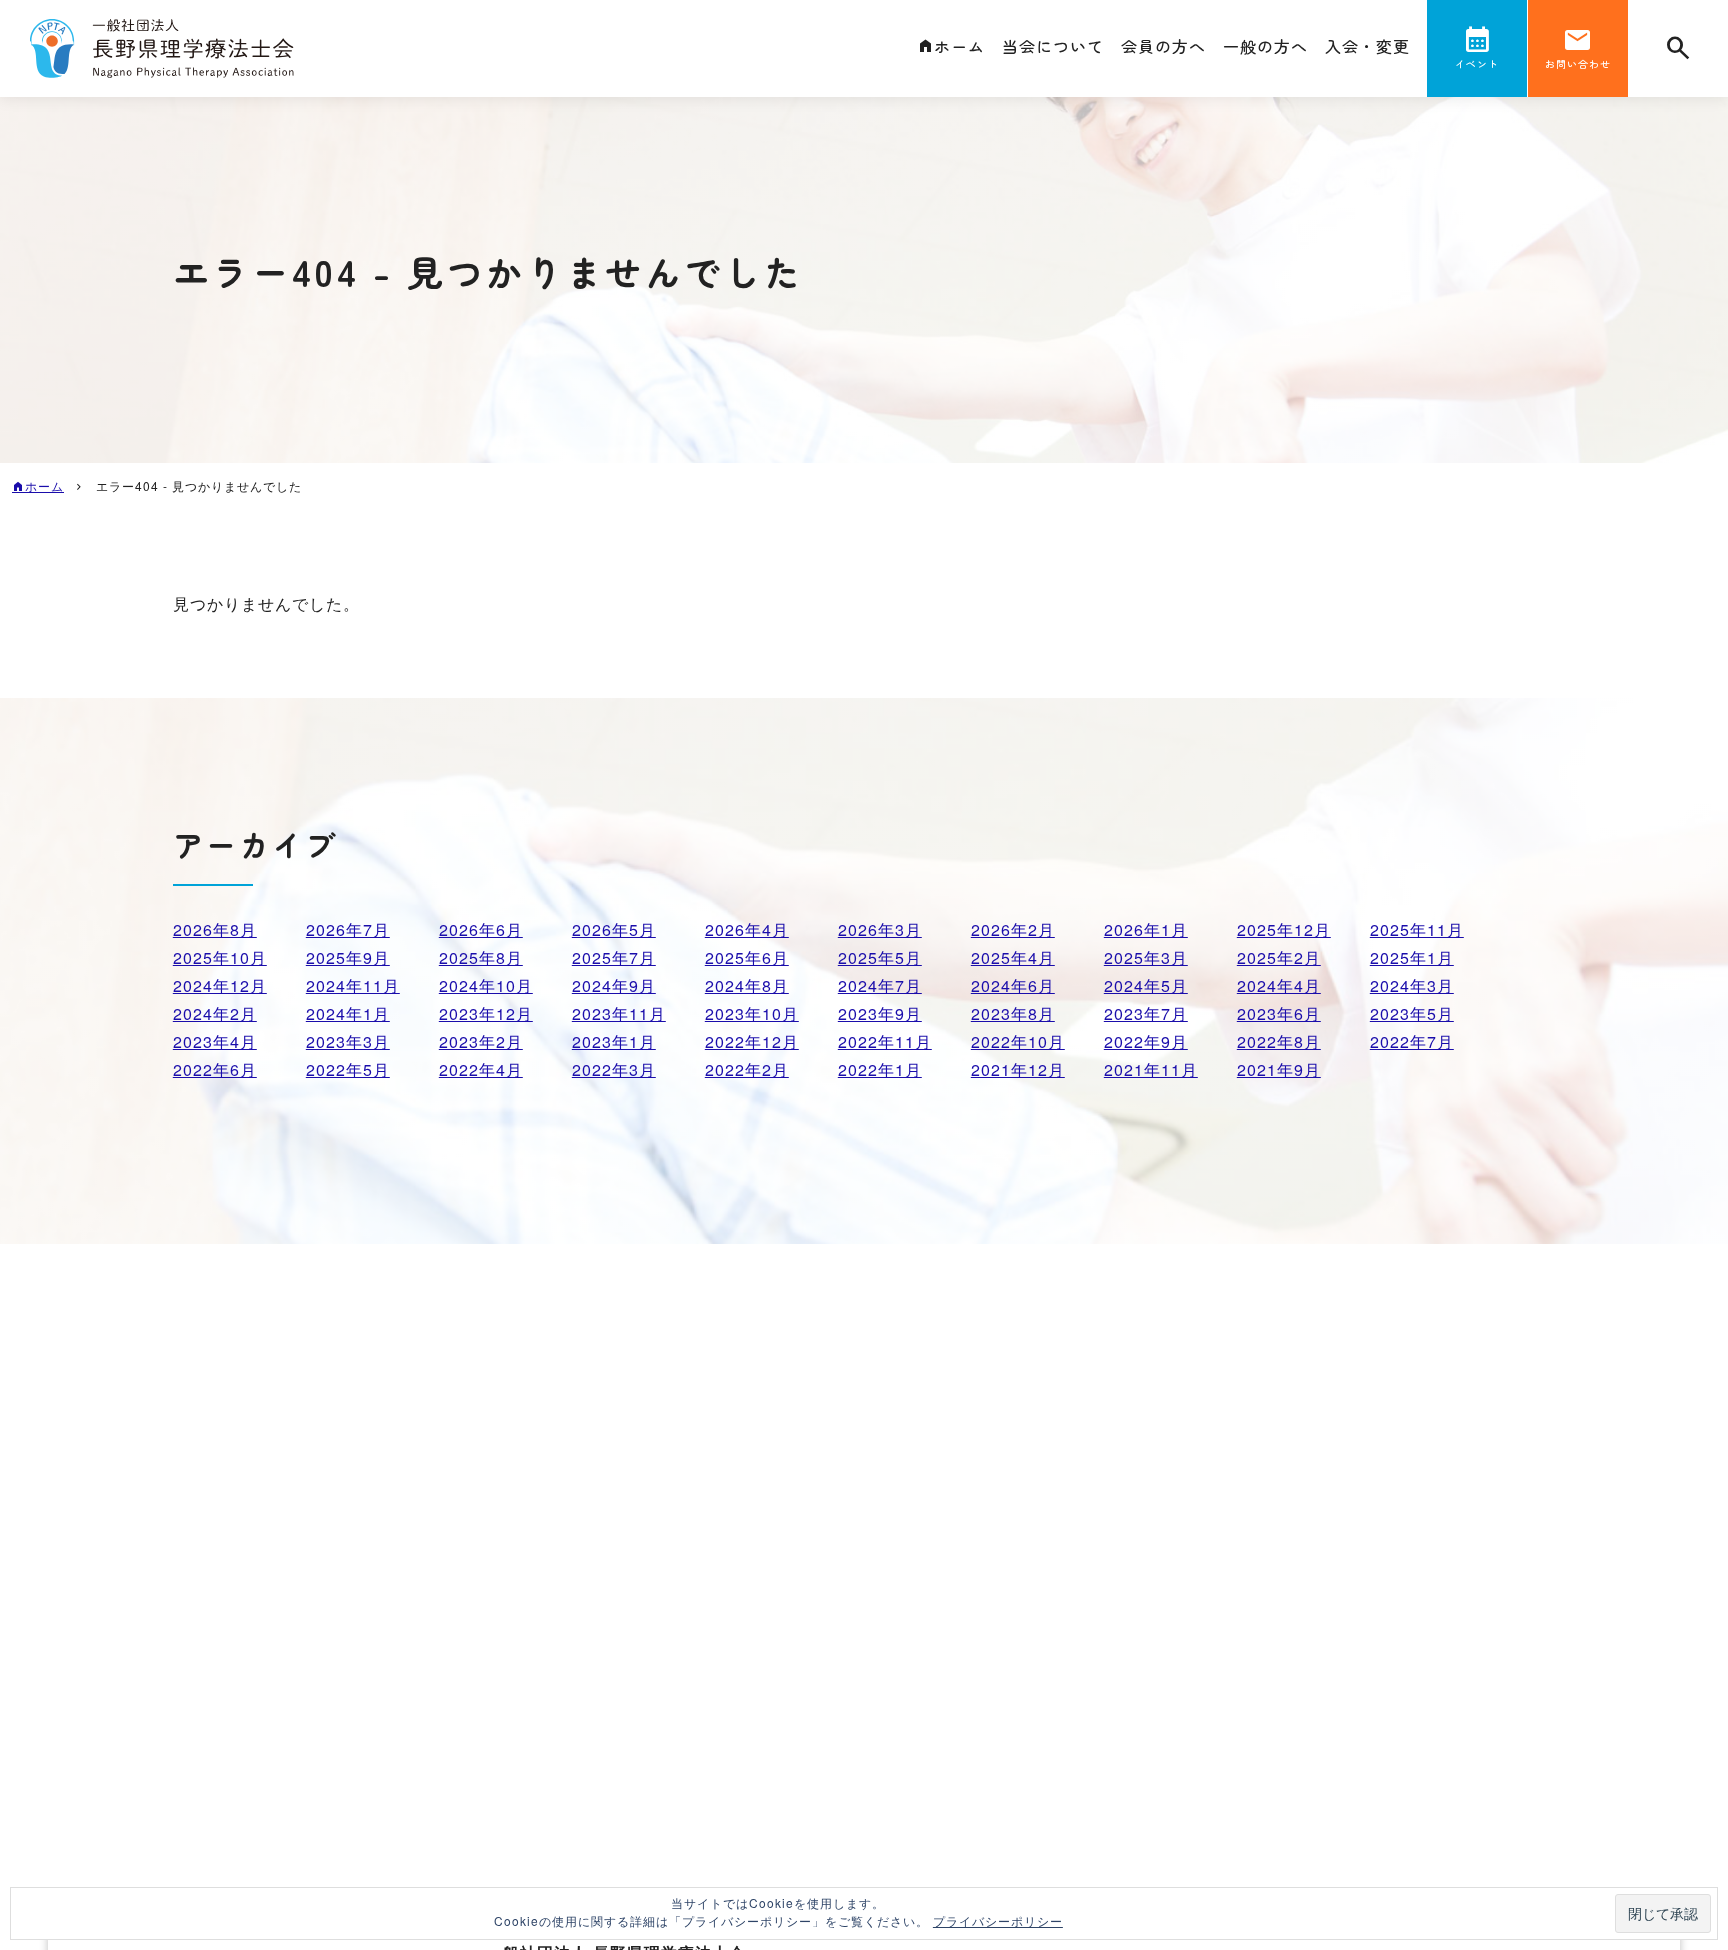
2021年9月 (1279, 1069)
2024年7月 (880, 985)
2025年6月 (747, 957)
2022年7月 (1412, 1041)
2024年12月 (220, 985)
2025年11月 (1417, 929)
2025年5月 (880, 957)
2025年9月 (348, 957)
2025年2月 (1279, 957)
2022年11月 (885, 1041)
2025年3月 (1146, 957)
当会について (1053, 46)
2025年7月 (614, 957)
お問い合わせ (1578, 63)
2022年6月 (215, 1069)
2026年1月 (1146, 929)
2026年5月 (614, 929)
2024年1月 (348, 1013)
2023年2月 (481, 1041)
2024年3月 (1412, 985)
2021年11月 (1151, 1069)
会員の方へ (1163, 46)
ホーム (959, 46)
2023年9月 (880, 1013)
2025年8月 (481, 957)
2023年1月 (614, 1041)
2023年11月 (619, 1013)
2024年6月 (1013, 985)
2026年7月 (348, 929)
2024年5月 (1146, 985)
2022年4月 (481, 1069)
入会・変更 (1367, 46)
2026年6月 (481, 929)
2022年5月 (348, 1069)
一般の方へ (1265, 46)
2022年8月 (1279, 1041)
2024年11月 (353, 985)
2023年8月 (1013, 1013)
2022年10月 (1018, 1041)
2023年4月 (215, 1041)
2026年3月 (880, 929)
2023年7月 (1146, 1013)
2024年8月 (747, 985)
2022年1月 (880, 1069)
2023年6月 (1279, 1013)
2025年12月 (1284, 929)
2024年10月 (486, 985)
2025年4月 (1013, 957)
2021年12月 (1018, 1069)
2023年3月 (348, 1041)
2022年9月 (1146, 1041)
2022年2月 (747, 1069)
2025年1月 (1412, 957)
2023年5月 (1412, 1013)
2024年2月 (215, 1013)
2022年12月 (752, 1041)
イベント (1477, 63)
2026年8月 (215, 929)
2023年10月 (752, 1013)
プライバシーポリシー (998, 1920)
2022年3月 (614, 1069)
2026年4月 (747, 929)
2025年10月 (220, 957)
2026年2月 (1013, 929)
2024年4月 (1279, 985)
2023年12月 (486, 1013)
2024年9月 (614, 985)
